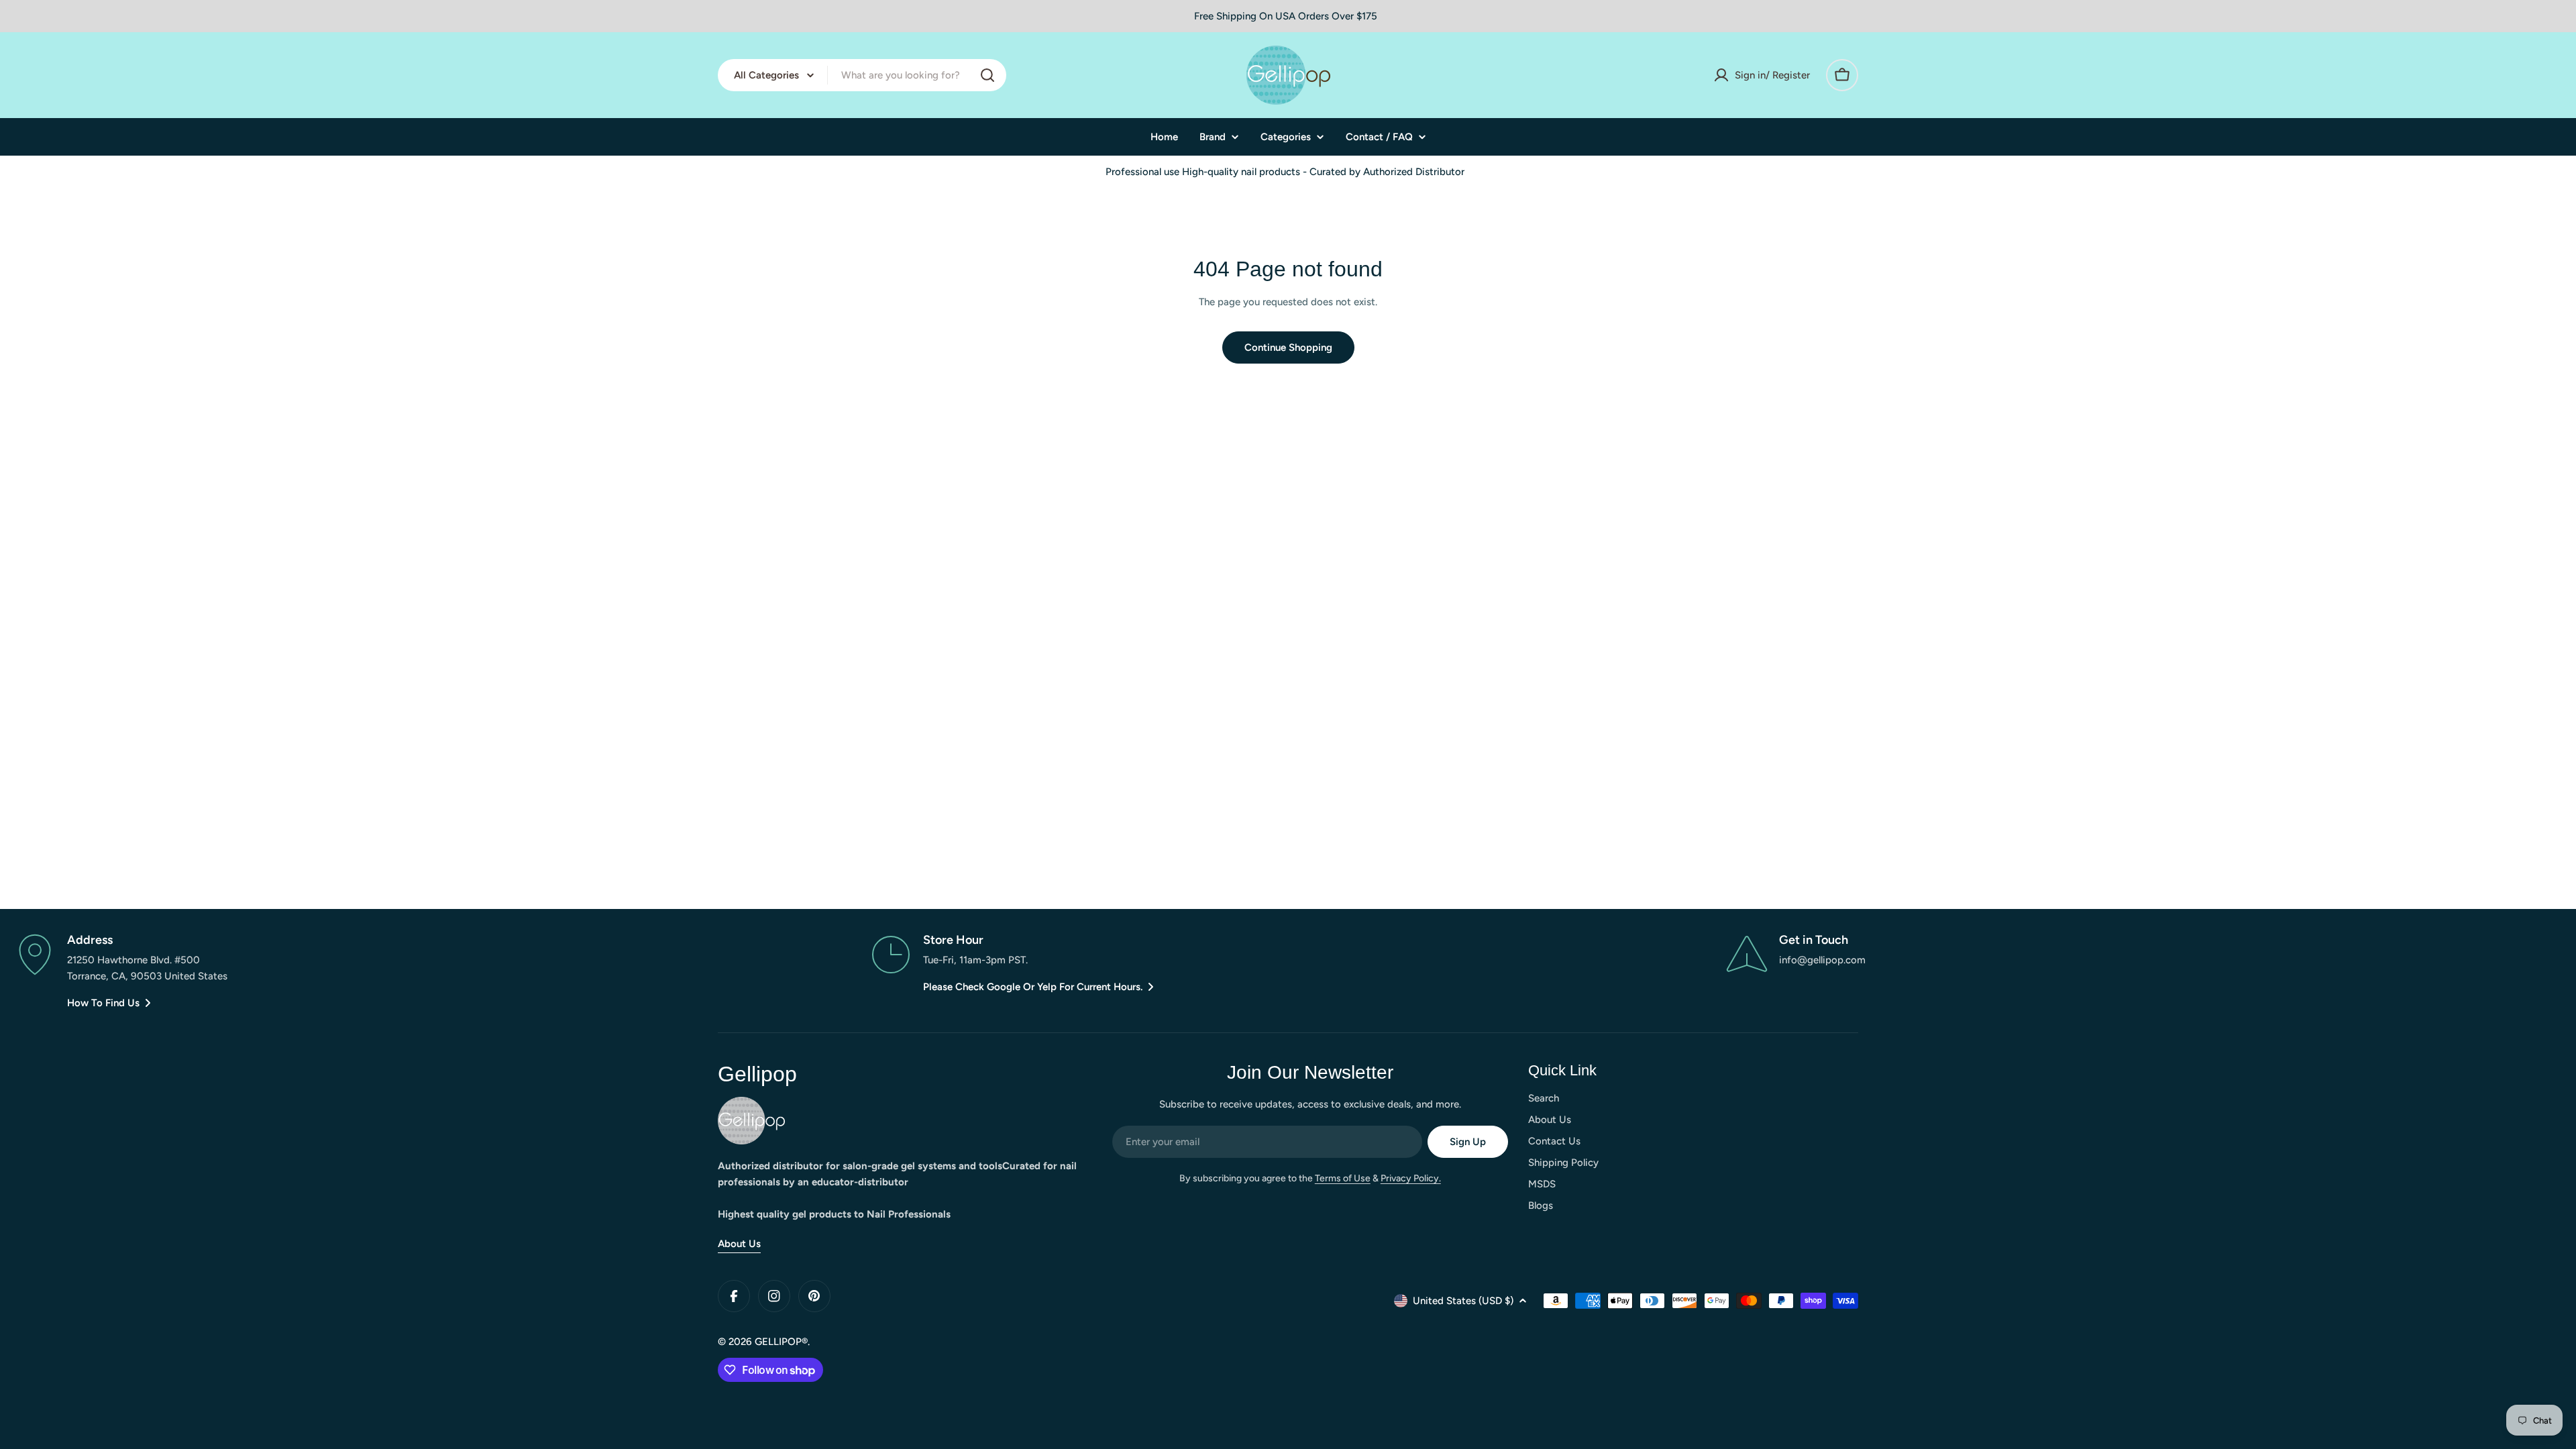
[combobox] (862, 75)
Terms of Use (1343, 1178)
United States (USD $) (1463, 1301)
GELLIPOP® (781, 1342)
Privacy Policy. (1411, 1178)
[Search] (987, 75)
